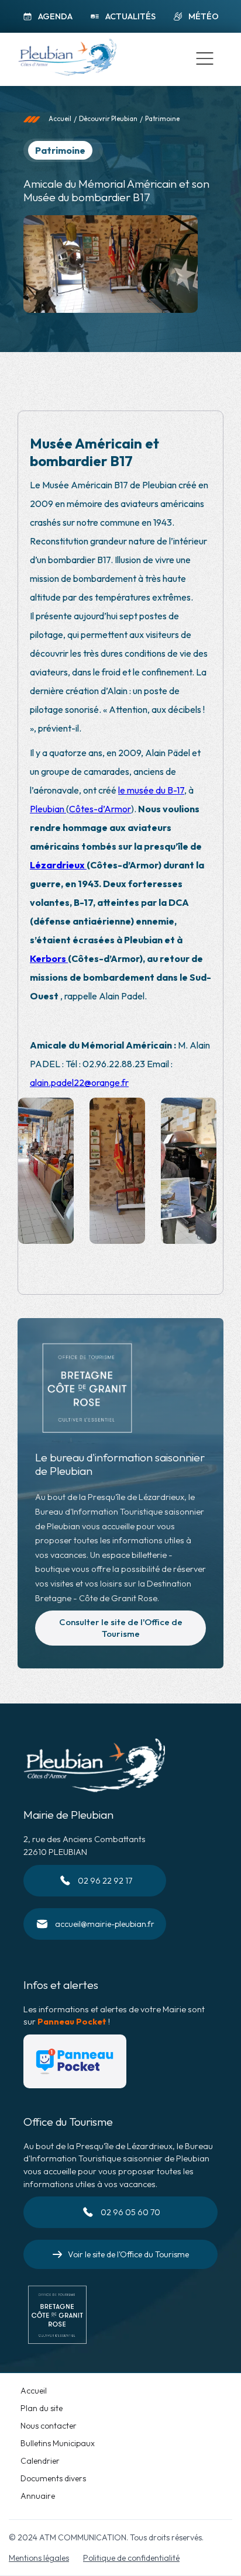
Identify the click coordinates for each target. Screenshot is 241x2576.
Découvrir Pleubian (108, 119)
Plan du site (42, 2408)
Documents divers (53, 2478)
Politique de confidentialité (131, 2558)
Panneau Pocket (72, 2022)
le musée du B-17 (151, 790)
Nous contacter (49, 2426)
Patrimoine (162, 119)
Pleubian (48, 809)
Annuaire (38, 2496)
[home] (64, 59)
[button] (205, 59)
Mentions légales (39, 2558)
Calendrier (40, 2461)
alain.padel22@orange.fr (79, 1082)
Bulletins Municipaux (58, 2443)
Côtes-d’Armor (100, 809)
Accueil (60, 119)
